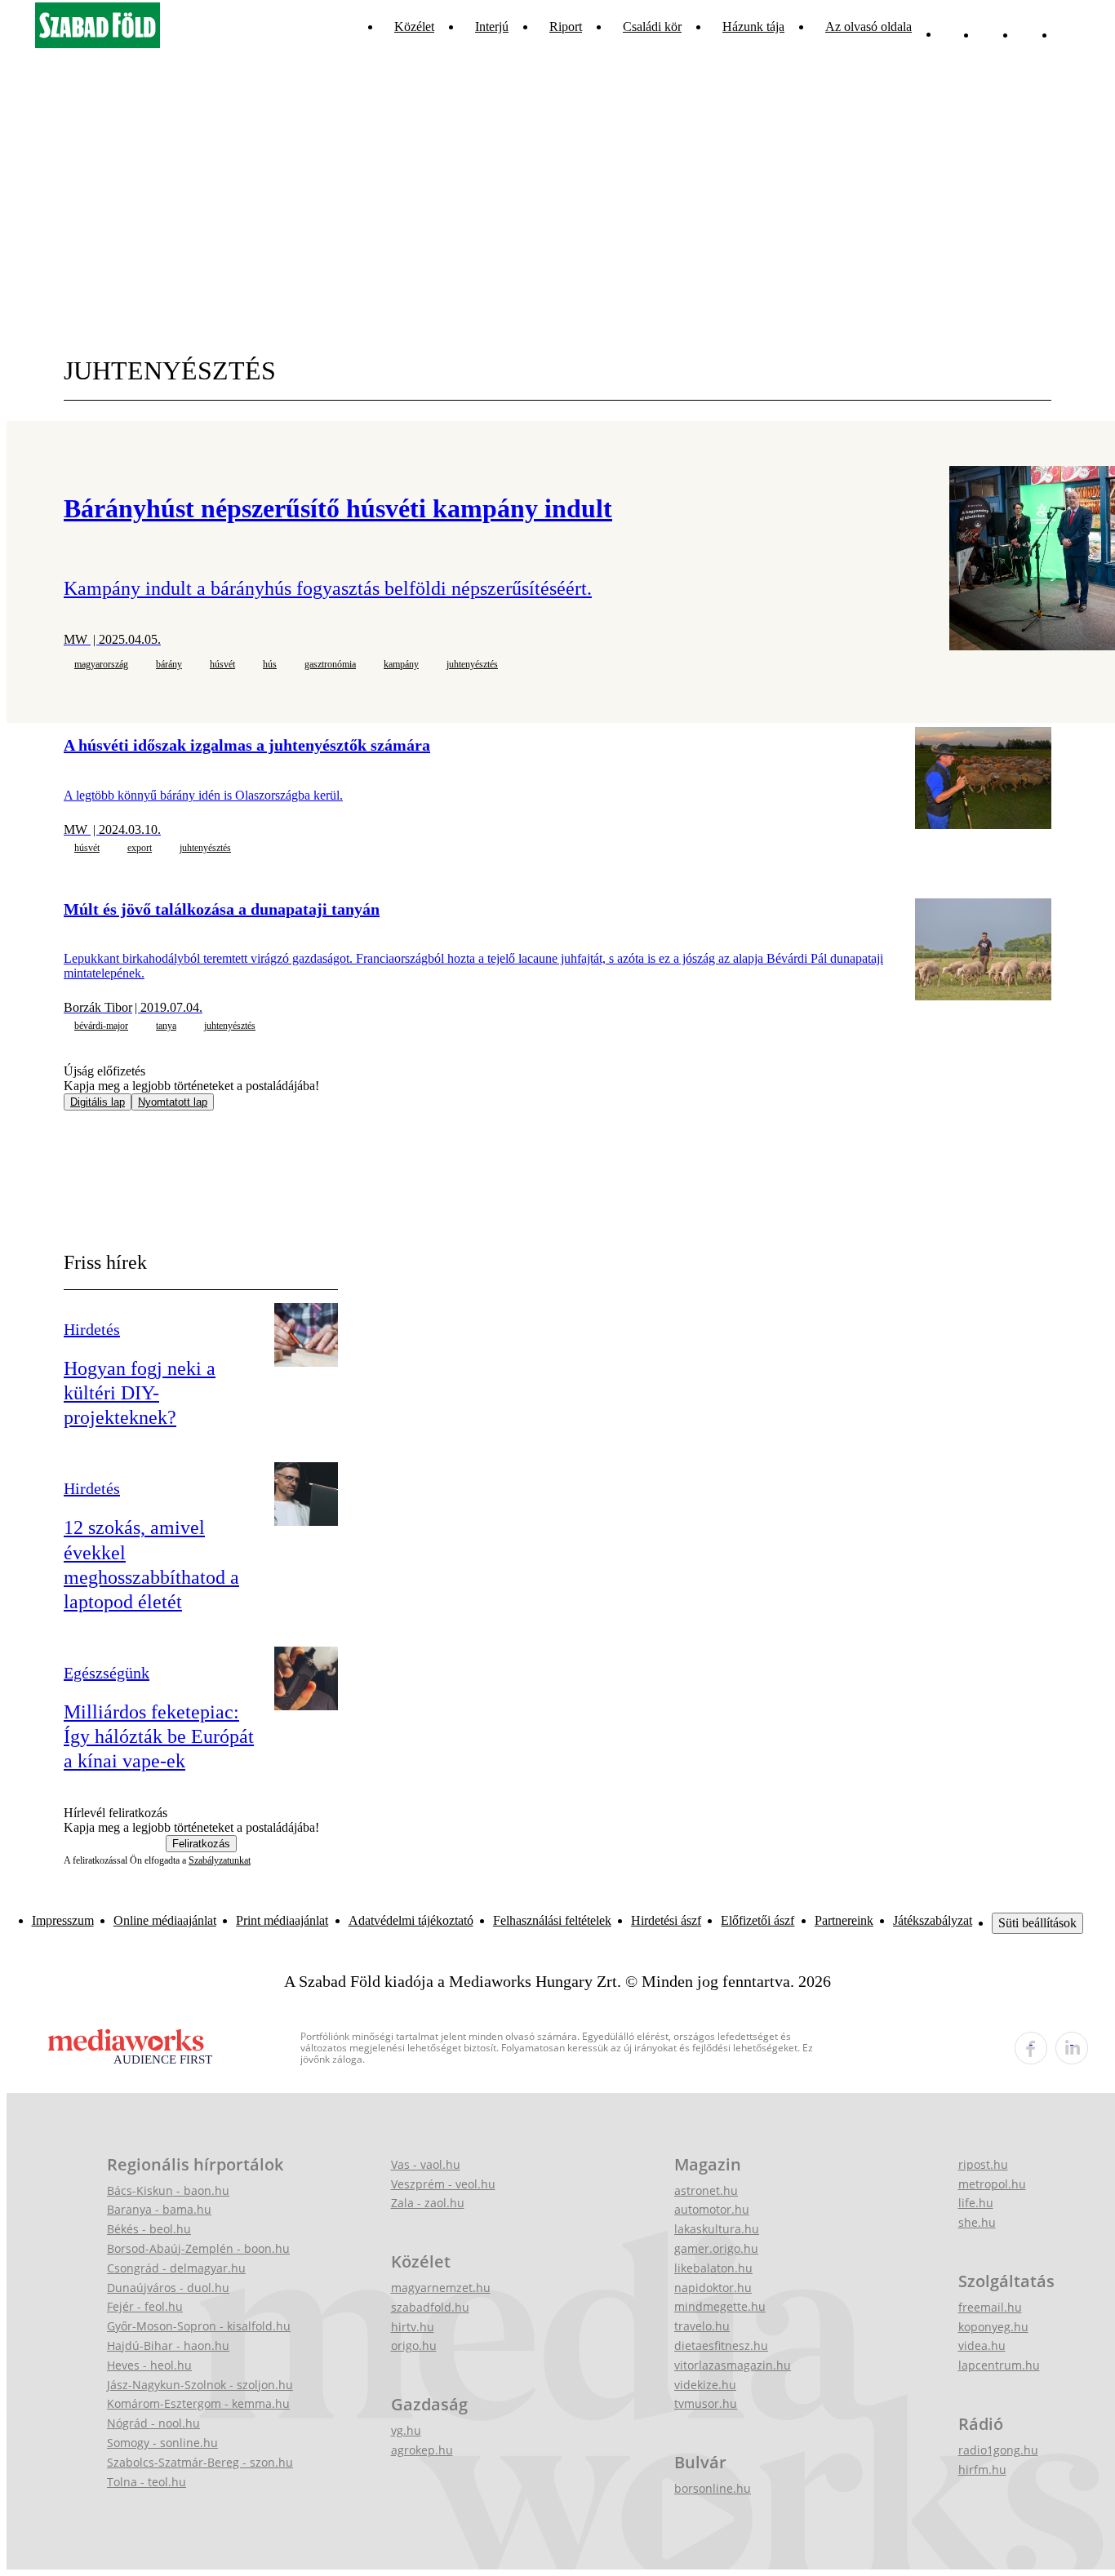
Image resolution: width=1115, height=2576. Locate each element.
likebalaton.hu (713, 2268)
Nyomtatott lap (173, 1102)
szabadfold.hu (430, 2307)
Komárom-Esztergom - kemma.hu (198, 2403)
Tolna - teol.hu (147, 2482)
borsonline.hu (713, 2488)
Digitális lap (98, 1102)
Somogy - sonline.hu (162, 2443)
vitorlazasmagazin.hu (733, 2365)
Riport (566, 27)
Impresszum (63, 1920)
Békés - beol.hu (149, 2229)
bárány (169, 664)
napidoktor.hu (713, 2288)
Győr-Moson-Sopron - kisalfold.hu (199, 2326)
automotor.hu (712, 2209)
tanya (166, 1026)
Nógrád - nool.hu (153, 2423)
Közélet (414, 27)
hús (270, 664)
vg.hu (406, 2430)
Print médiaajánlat (282, 1920)
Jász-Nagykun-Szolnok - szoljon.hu (200, 2385)
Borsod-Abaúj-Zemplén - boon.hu (198, 2248)
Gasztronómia (330, 664)
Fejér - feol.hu (145, 2306)
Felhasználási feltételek (552, 1920)
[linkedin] (1072, 2048)
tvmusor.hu (706, 2403)
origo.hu (414, 2345)
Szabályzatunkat (220, 1860)
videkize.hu (705, 2385)
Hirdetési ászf (666, 1920)
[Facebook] (1028, 27)
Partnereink (844, 1920)
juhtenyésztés (472, 664)
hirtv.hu (413, 2327)
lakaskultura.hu (717, 2229)
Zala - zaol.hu (428, 2203)
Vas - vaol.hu (426, 2164)
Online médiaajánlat (165, 1920)
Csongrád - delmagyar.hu (176, 2268)
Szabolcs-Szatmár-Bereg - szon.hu (200, 2462)
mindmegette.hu (720, 2306)
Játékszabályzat (933, 1920)
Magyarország (101, 664)
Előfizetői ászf (757, 1920)
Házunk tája (753, 27)
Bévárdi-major (101, 1026)
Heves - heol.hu (149, 2365)
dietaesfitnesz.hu (721, 2345)
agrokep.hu (422, 2450)
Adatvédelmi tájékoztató (411, 1920)
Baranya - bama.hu (159, 2209)
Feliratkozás (201, 1844)
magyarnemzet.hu (441, 2288)
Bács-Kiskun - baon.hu (168, 2190)
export (140, 848)
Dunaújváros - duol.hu (168, 2288)
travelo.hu (702, 2326)
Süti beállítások (1037, 1923)
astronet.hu (706, 2190)
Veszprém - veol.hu (443, 2184)
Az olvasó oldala (868, 27)
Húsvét (222, 664)
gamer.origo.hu (716, 2248)
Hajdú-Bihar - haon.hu (168, 2345)
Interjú (492, 27)
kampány (401, 664)
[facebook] (1031, 2048)
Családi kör (652, 27)
